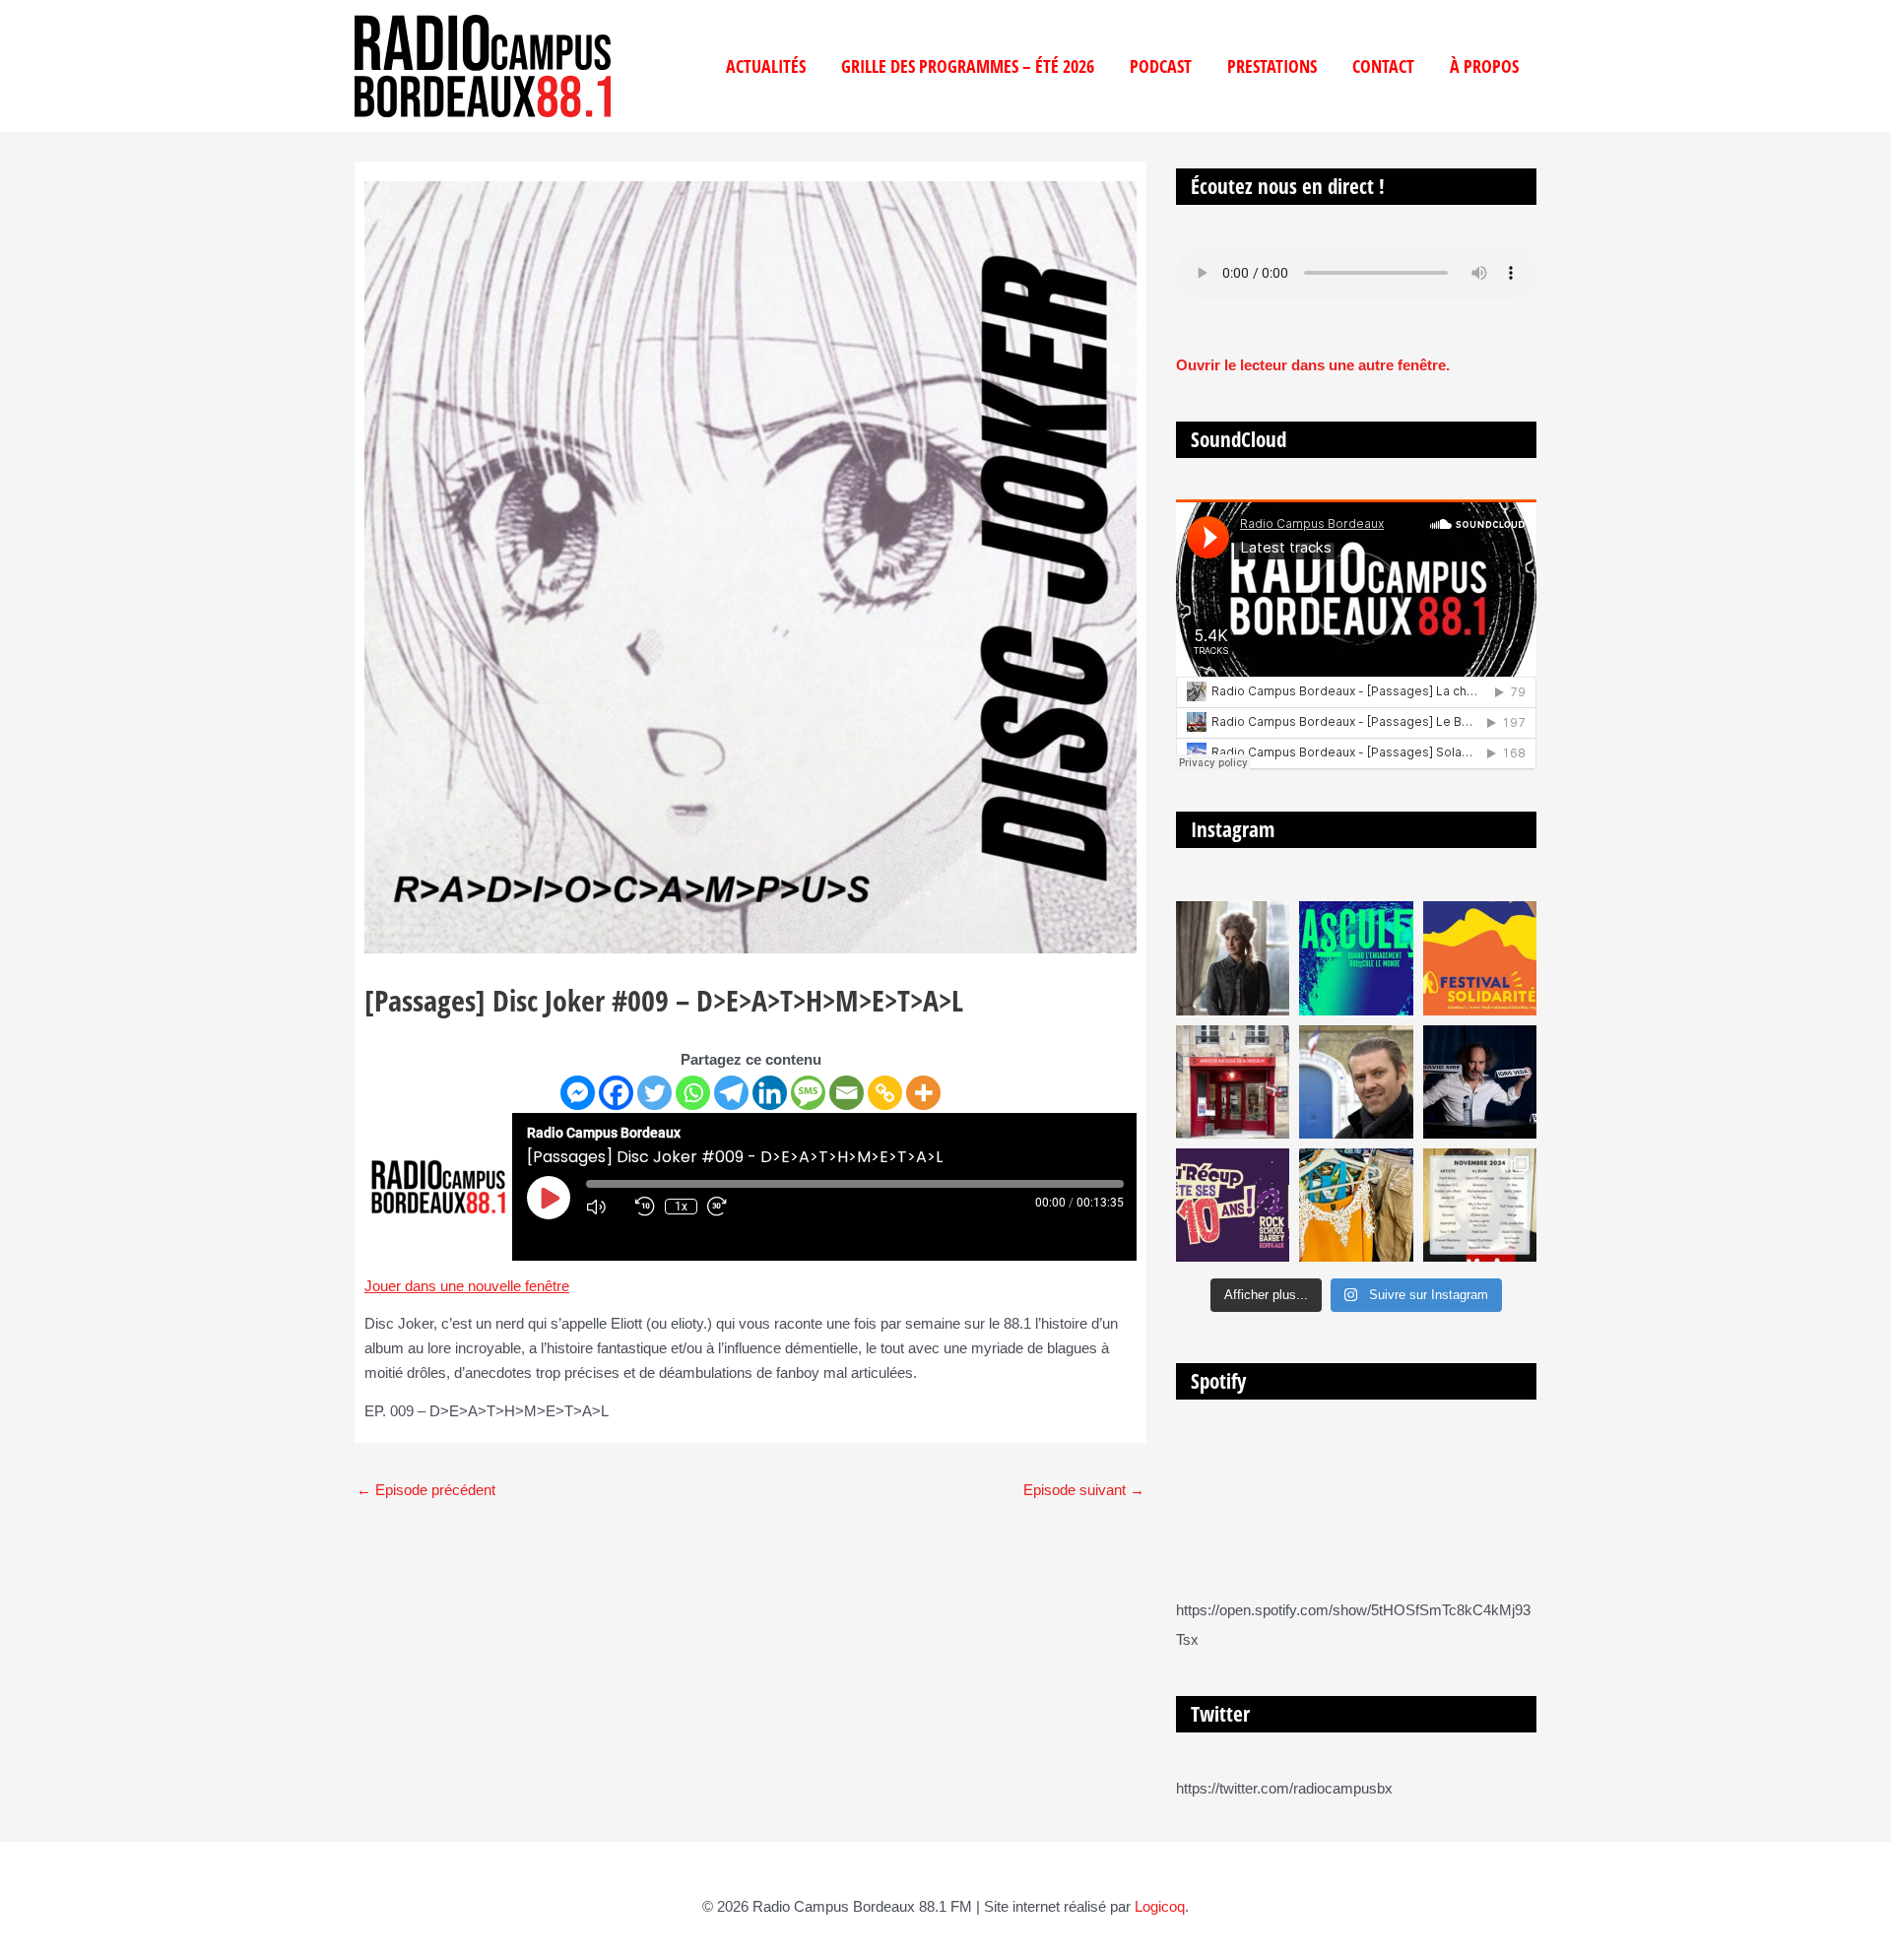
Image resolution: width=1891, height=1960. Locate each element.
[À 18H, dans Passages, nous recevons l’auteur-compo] (1480, 1082)
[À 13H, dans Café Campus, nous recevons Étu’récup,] (1233, 1205)
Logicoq (1160, 1906)
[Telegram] (731, 1093)
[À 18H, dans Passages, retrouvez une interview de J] (1233, 958)
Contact (1383, 66)
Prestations (1272, 66)
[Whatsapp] (693, 1093)
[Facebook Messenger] (578, 1093)
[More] (923, 1093)
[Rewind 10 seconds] (645, 1207)
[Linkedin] (770, 1093)
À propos (1484, 66)
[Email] (847, 1093)
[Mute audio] (606, 1207)
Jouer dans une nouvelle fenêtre (467, 1286)
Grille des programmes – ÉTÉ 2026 (968, 66)
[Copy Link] (885, 1093)
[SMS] (808, 1093)
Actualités (766, 66)
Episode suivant (1084, 1490)
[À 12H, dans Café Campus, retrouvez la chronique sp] (1356, 1082)
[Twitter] (654, 1093)
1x (681, 1207)
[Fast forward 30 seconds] (727, 1207)
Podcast (1161, 66)
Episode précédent (426, 1490)
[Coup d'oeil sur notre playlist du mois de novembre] (1480, 1205)
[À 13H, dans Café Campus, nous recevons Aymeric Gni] (1233, 1082)
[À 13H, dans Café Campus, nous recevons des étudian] (1356, 1205)
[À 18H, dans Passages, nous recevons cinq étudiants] (1480, 958)
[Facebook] (616, 1093)
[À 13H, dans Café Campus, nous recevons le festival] (1356, 958)
